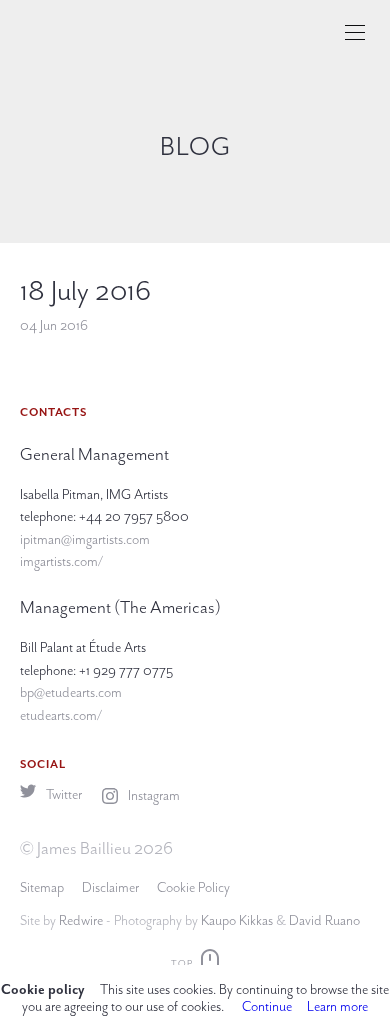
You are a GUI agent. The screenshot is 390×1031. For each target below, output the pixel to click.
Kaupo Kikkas (237, 920)
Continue (267, 1006)
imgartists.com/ (61, 561)
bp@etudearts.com (71, 692)
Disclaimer (110, 887)
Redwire (81, 920)
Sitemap (42, 887)
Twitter (62, 794)
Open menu (355, 32)
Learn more (337, 1006)
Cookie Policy (193, 887)
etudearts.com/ (61, 715)
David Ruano (324, 920)
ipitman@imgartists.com (85, 539)
